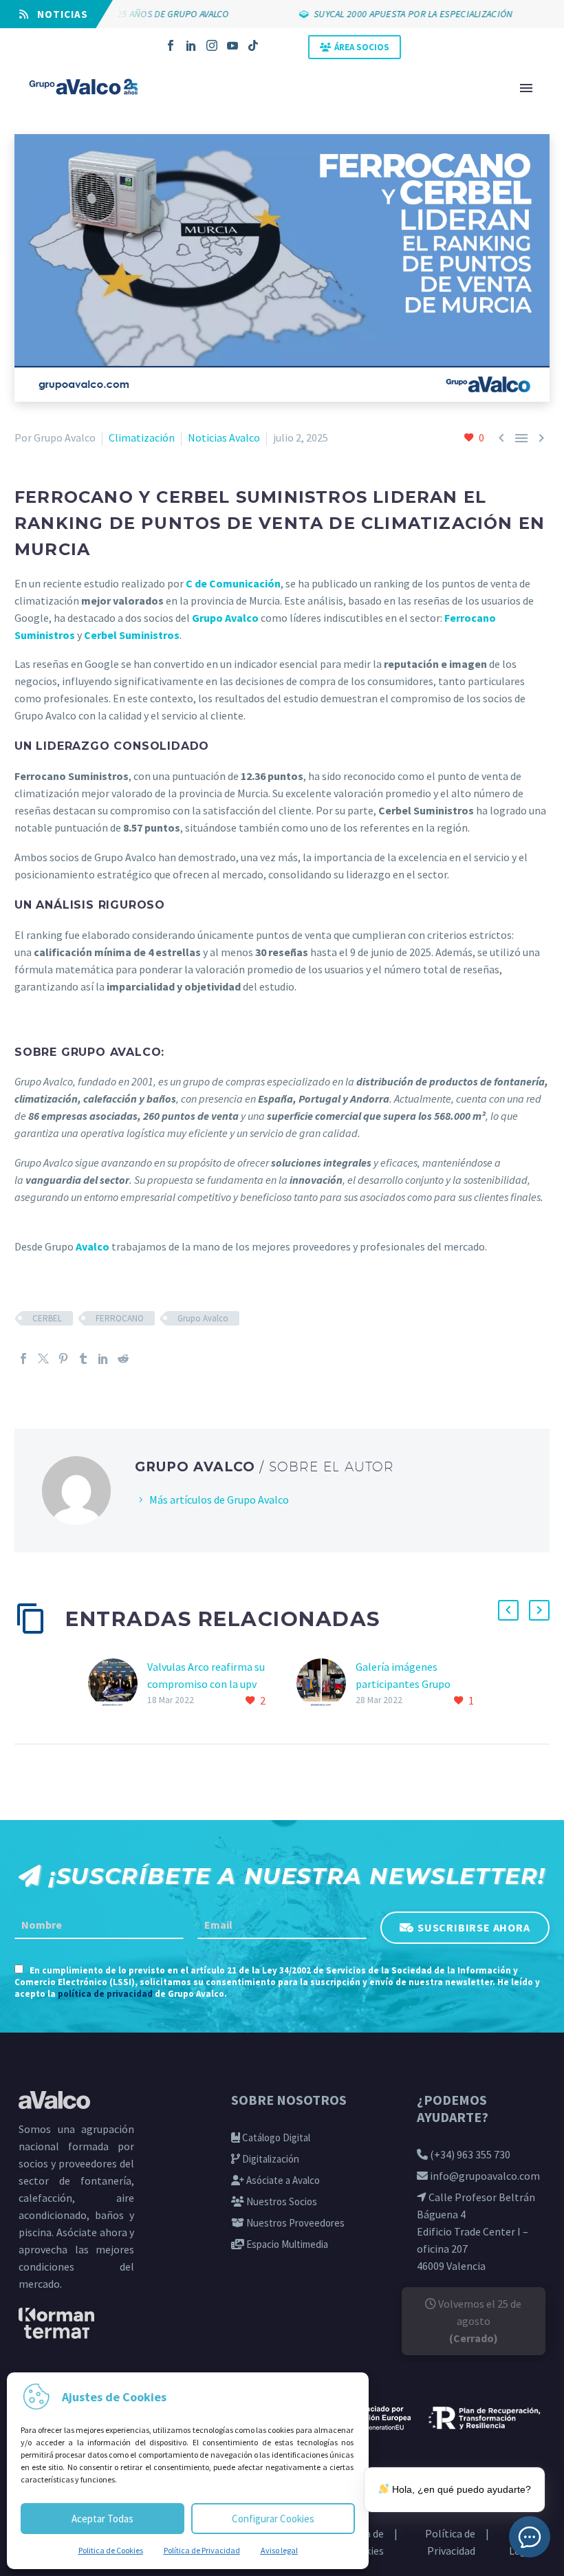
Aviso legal (279, 2550)
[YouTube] (232, 45)
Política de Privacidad (202, 2550)
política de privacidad (105, 1994)
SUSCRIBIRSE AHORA (474, 1927)
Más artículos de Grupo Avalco (219, 1500)
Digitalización (270, 2159)
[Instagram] (212, 45)
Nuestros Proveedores (294, 2223)
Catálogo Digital (275, 2137)
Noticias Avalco (224, 437)
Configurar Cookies (273, 2519)
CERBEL (47, 1318)
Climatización (142, 437)
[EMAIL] (282, 1925)
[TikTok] (253, 45)
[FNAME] (99, 1925)
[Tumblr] (83, 1359)
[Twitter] (43, 1359)
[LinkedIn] (191, 45)
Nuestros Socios (281, 2201)
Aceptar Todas (102, 2519)
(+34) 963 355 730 (469, 2154)
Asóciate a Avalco (282, 2180)
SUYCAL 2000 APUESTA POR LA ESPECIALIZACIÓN (389, 14)
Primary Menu (526, 88)
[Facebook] (171, 45)
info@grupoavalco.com (484, 2176)
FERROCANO (120, 1318)
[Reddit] (123, 1359)
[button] (508, 1610)
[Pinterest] (63, 1359)
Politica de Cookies (111, 2550)
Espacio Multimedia (286, 2244)
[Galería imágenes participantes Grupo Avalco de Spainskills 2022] (326, 1684)
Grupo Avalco (203, 1318)
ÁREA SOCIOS (362, 47)
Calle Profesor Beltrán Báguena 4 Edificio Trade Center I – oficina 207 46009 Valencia (476, 2231)
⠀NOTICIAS (58, 14)
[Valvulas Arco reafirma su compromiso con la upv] (118, 1684)
